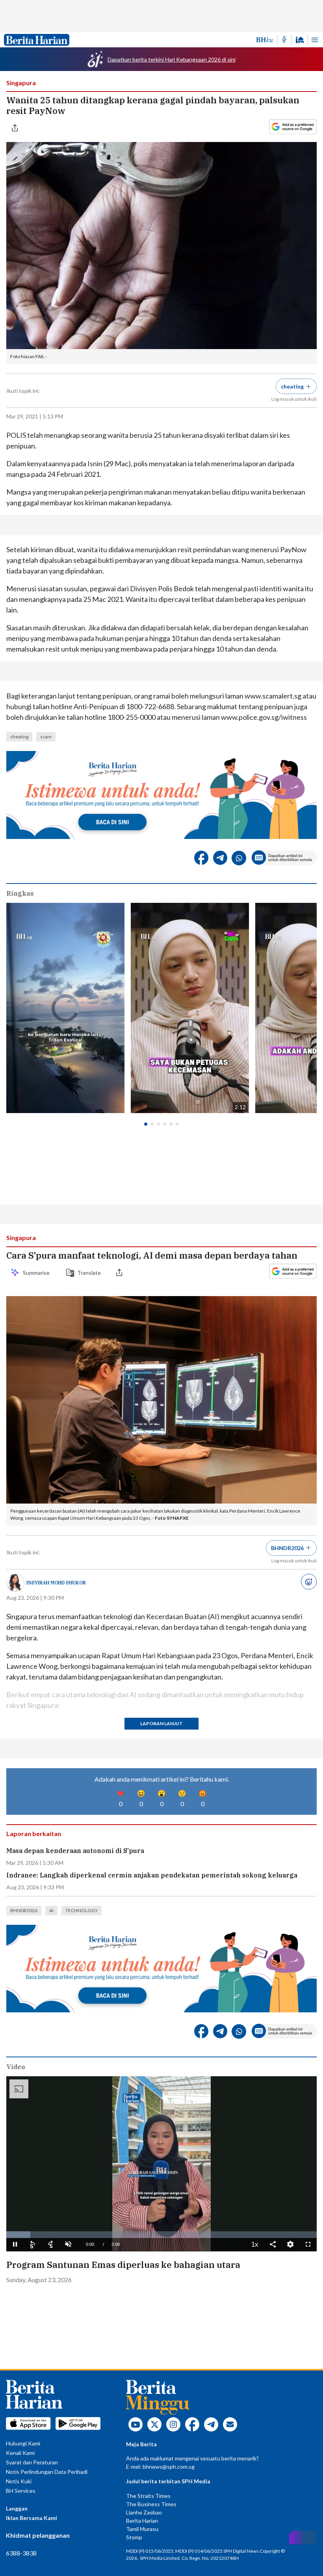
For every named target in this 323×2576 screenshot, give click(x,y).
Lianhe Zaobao (144, 2512)
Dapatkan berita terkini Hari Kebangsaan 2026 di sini (172, 59)
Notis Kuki (19, 2481)
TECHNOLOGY (82, 1910)
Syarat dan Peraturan (32, 2462)
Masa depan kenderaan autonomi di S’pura (75, 1851)
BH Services (21, 2491)
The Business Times (151, 2504)
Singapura (21, 83)
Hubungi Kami (23, 2443)
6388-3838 (21, 2553)
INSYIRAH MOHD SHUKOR (56, 1583)
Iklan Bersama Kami (32, 2518)
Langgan (17, 2508)
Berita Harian (142, 2521)
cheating (19, 737)
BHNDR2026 (24, 1910)
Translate (89, 1273)
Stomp (134, 2537)
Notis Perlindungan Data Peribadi (47, 2472)
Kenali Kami (20, 2453)
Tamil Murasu (142, 2529)
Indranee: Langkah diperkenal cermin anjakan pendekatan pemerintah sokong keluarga (152, 1875)
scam (46, 737)
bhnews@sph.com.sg (169, 2467)
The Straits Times (148, 2496)
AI (51, 1910)
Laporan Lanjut (161, 1723)
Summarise (37, 1273)
